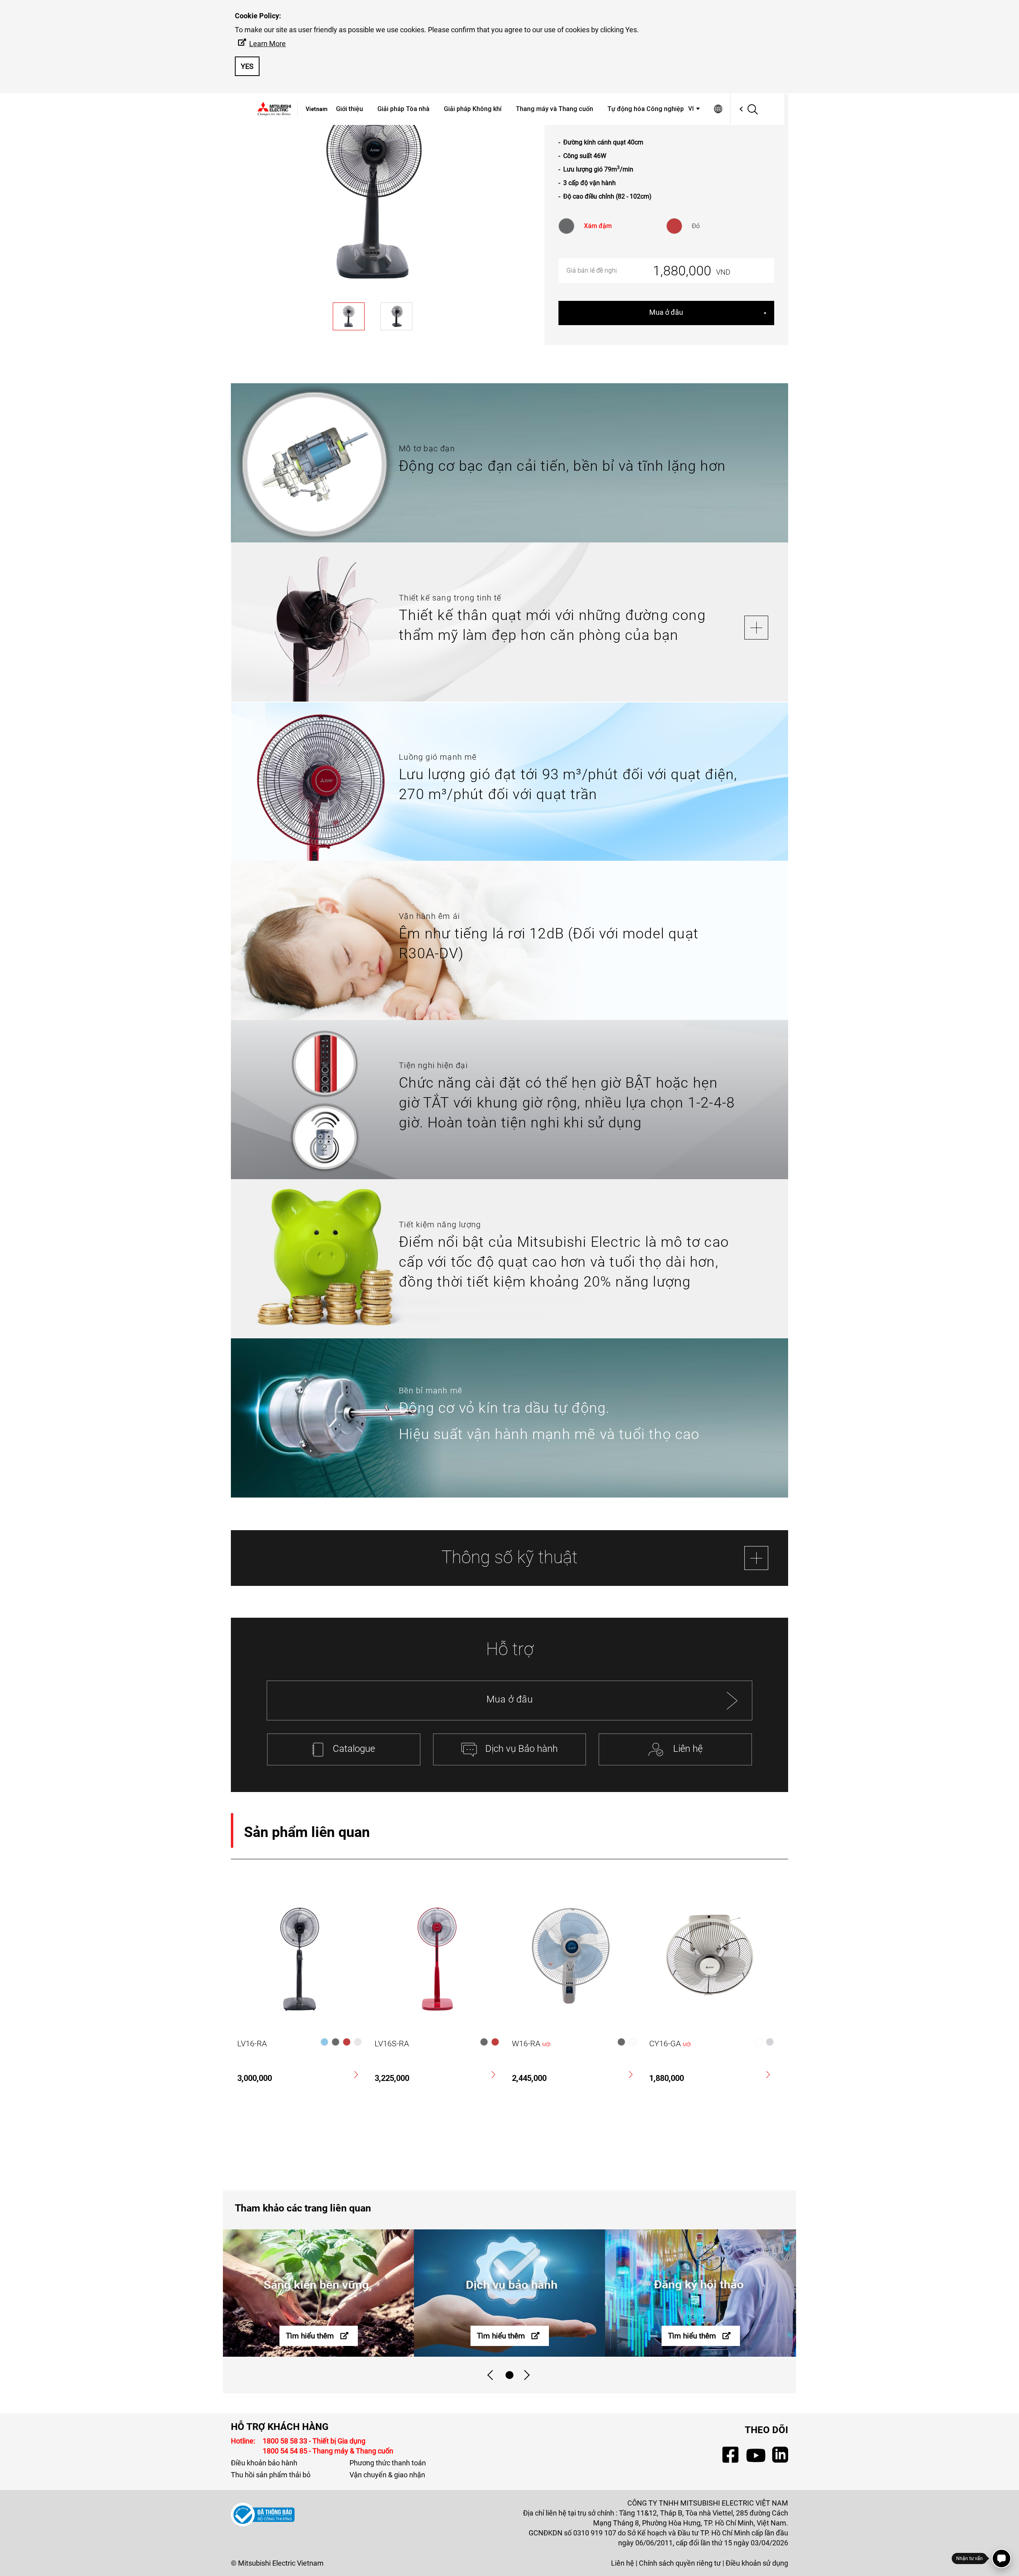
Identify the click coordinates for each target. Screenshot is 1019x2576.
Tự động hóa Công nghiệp (646, 109)
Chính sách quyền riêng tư (680, 2563)
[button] (695, 109)
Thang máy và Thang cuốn (554, 109)
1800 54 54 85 (286, 2451)
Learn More (267, 44)
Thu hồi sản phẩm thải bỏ (271, 2475)
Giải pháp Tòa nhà (403, 109)
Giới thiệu (349, 109)
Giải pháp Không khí (473, 109)
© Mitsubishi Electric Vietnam (277, 2563)
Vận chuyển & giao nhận (387, 2475)
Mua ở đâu (666, 312)
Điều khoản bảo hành (264, 2463)
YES (247, 66)
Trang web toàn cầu (718, 109)
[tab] (509, 2375)
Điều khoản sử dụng (757, 2563)
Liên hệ (623, 2563)
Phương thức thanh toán (388, 2463)
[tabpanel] (318, 2293)
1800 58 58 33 (286, 2441)
